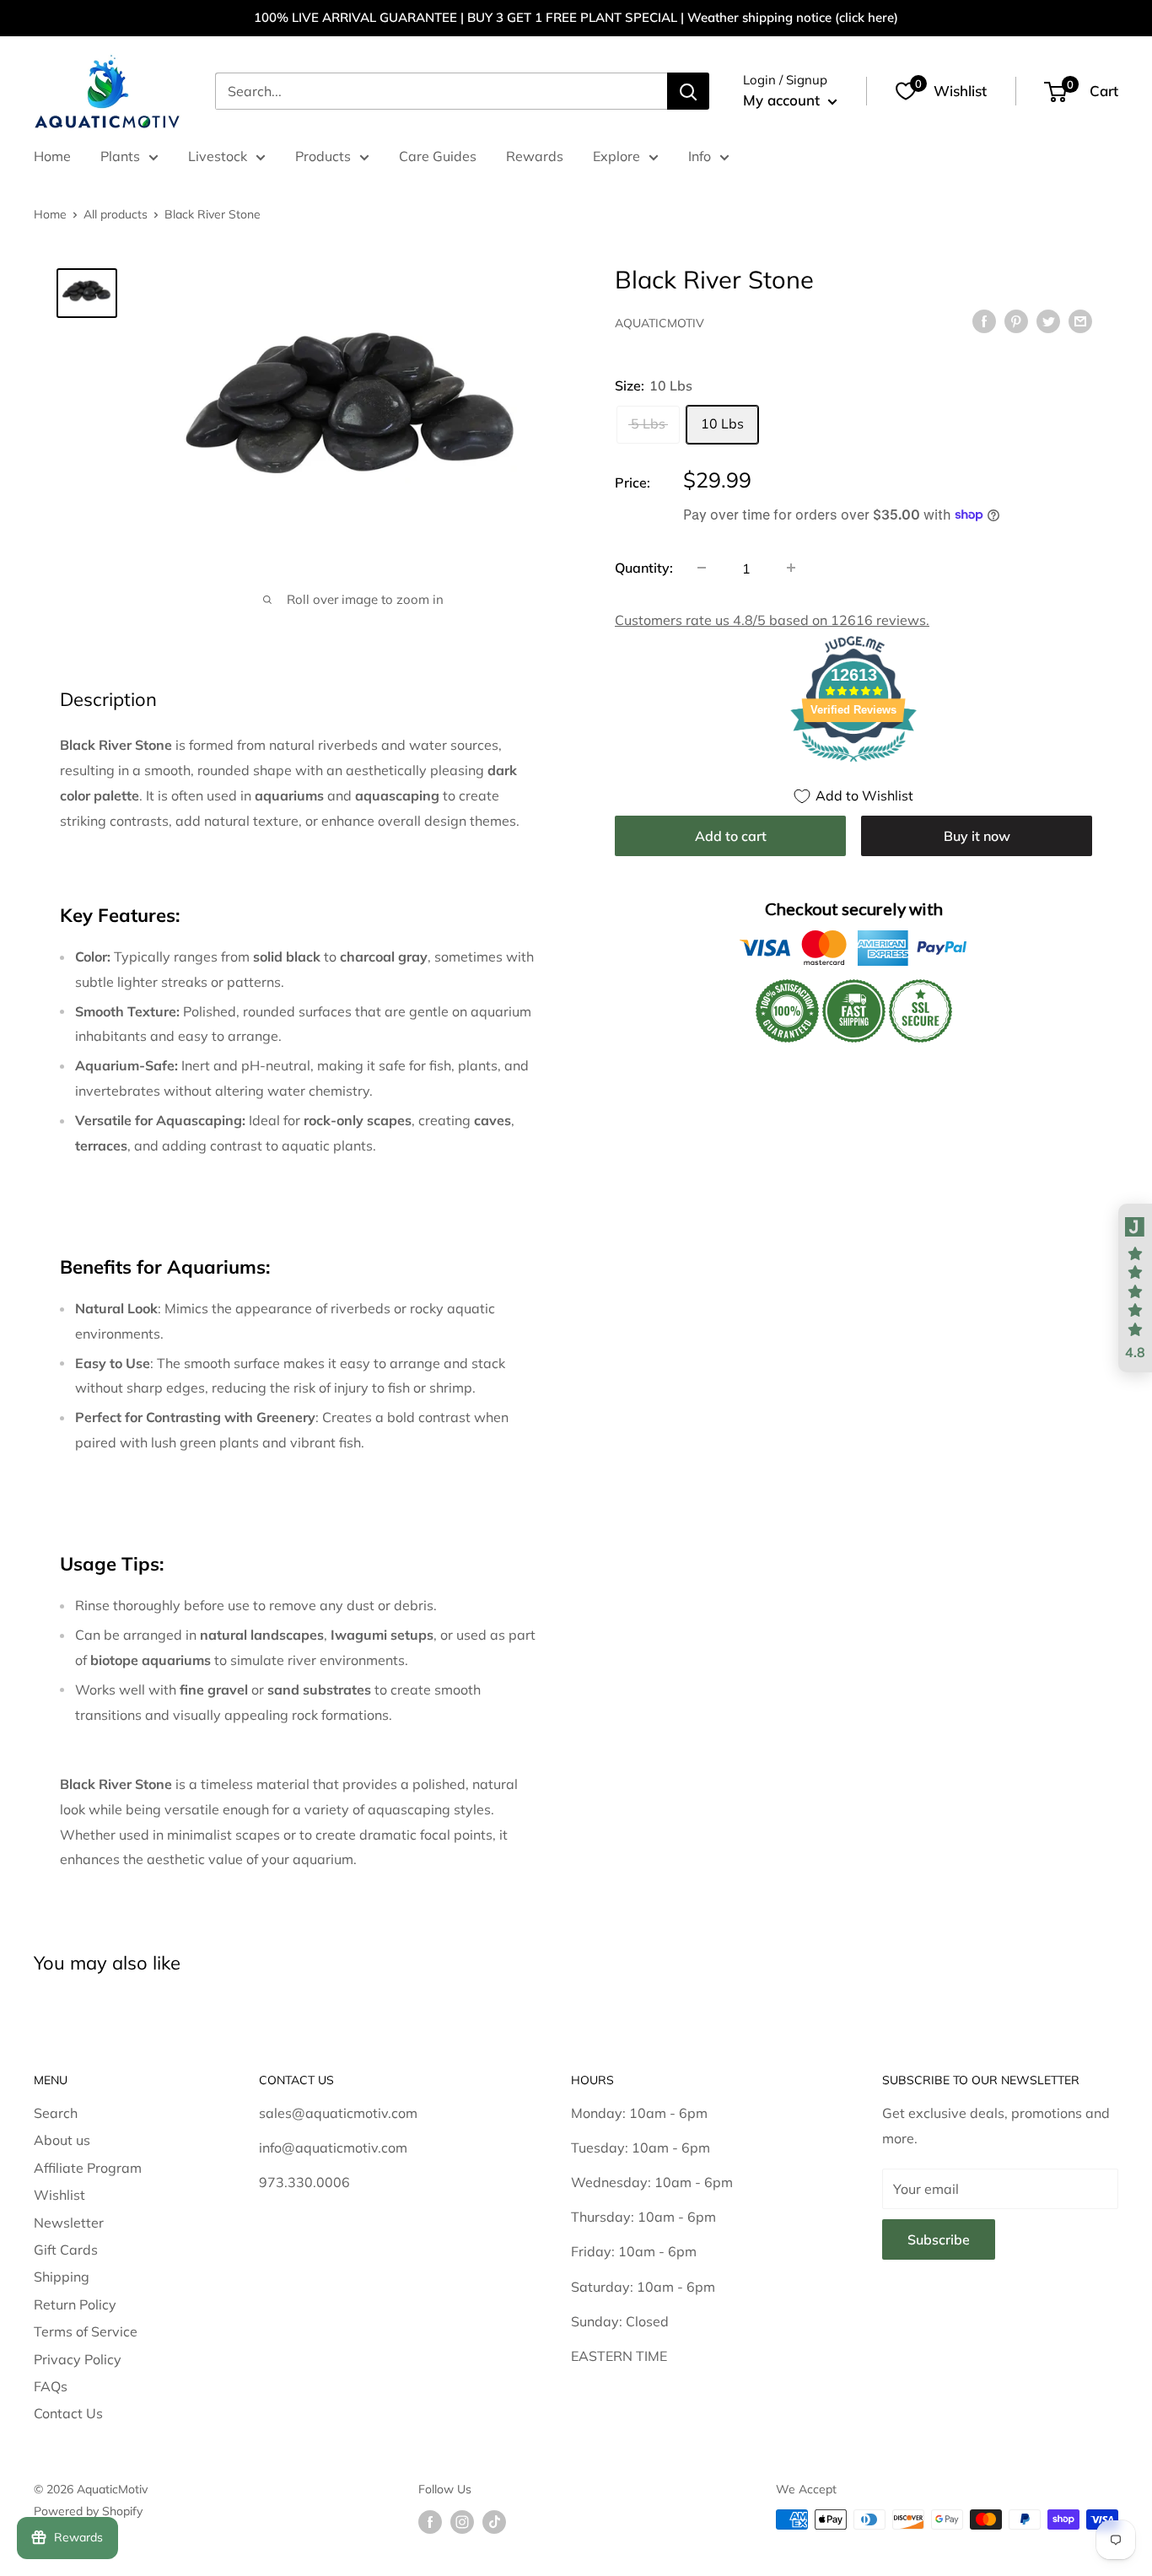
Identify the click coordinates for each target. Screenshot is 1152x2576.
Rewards (535, 156)
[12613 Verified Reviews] (853, 763)
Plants (120, 156)
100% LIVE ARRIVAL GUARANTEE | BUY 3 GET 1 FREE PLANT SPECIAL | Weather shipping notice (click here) (576, 17)
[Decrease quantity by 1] (702, 568)
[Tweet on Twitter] (1048, 321)
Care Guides (438, 156)
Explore (616, 156)
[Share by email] (1080, 321)
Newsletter (69, 2223)
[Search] (688, 91)
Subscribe (939, 2239)
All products (116, 214)
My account (783, 100)
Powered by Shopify (88, 2511)
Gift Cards (66, 2250)
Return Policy (75, 2304)
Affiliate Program (88, 2168)
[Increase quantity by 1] (791, 568)
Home (52, 156)
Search (56, 2113)
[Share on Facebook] (984, 321)
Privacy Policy (78, 2359)
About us (62, 2140)
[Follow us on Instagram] (462, 2522)
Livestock (218, 156)
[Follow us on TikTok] (494, 2522)
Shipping (62, 2277)
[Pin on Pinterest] (1016, 321)
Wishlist (59, 2195)
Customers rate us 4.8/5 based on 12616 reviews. (772, 619)
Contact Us (68, 2413)
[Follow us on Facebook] (430, 2522)
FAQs (51, 2386)
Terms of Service (86, 2331)
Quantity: (644, 567)
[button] (1135, 1288)
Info (700, 156)
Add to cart (731, 835)
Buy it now (977, 835)
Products (323, 156)
